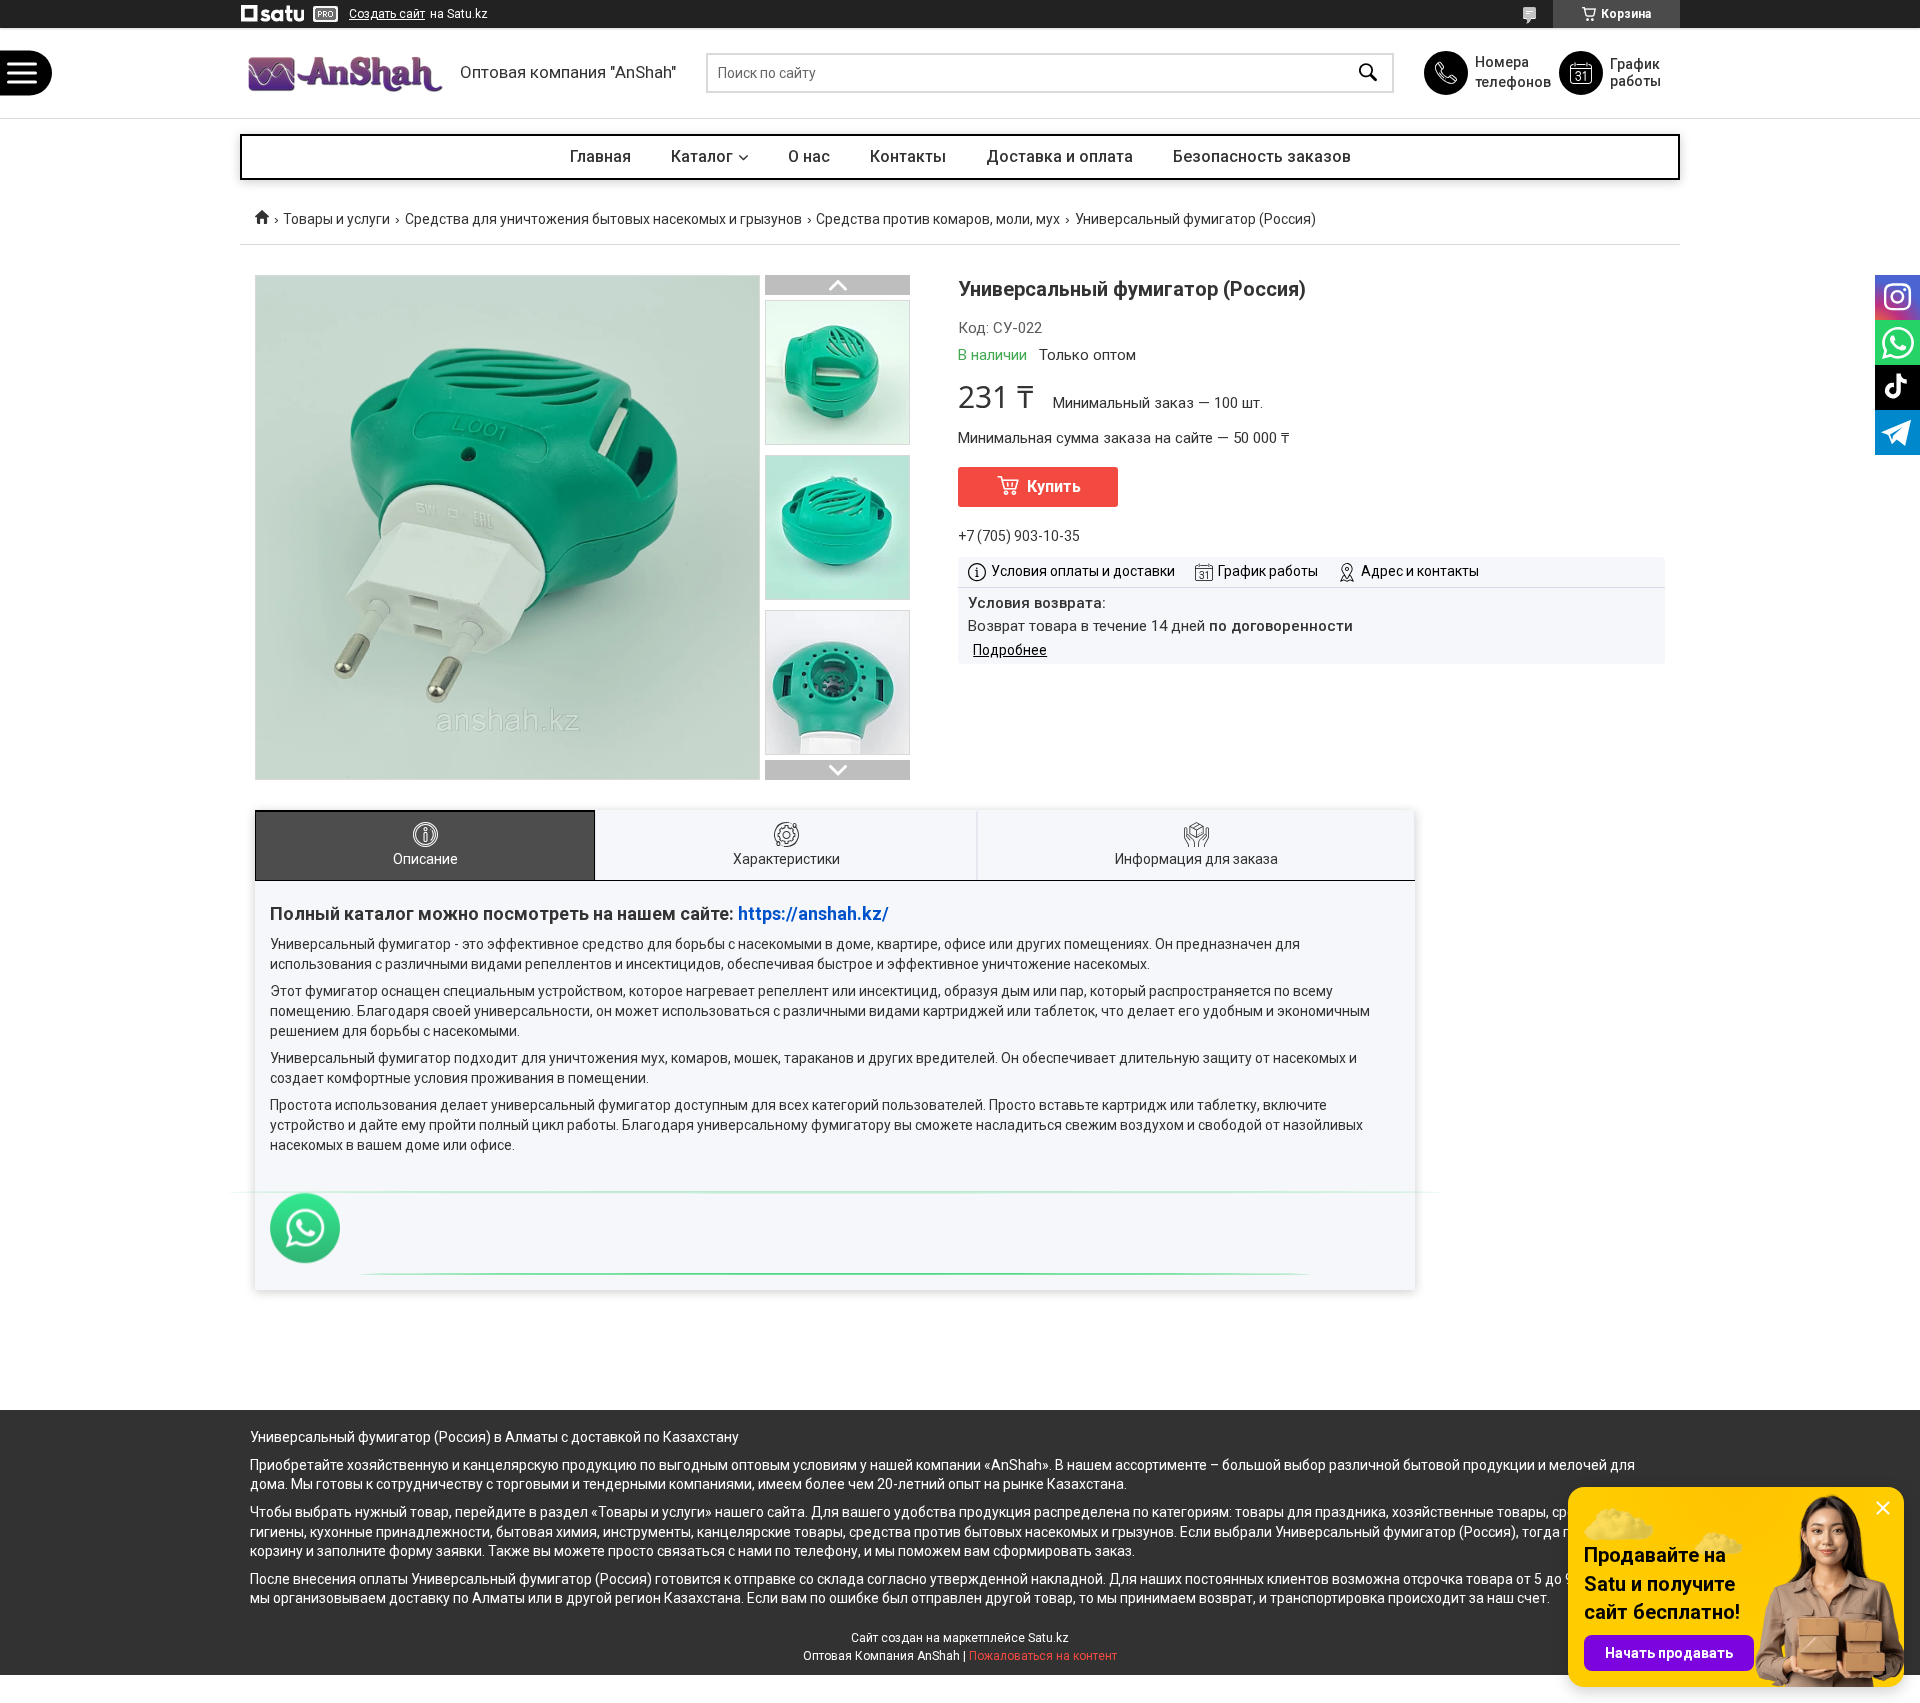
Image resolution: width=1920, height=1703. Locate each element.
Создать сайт (387, 14)
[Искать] (1368, 73)
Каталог (702, 156)
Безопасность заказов (1262, 156)
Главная (600, 156)
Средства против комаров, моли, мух (938, 219)
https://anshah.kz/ (813, 913)
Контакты (908, 156)
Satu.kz (1048, 1638)
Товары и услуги (336, 219)
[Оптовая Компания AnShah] (345, 73)
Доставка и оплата (1059, 156)
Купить (1054, 486)
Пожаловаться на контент (1043, 1656)
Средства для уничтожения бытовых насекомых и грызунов (603, 219)
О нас (809, 156)
